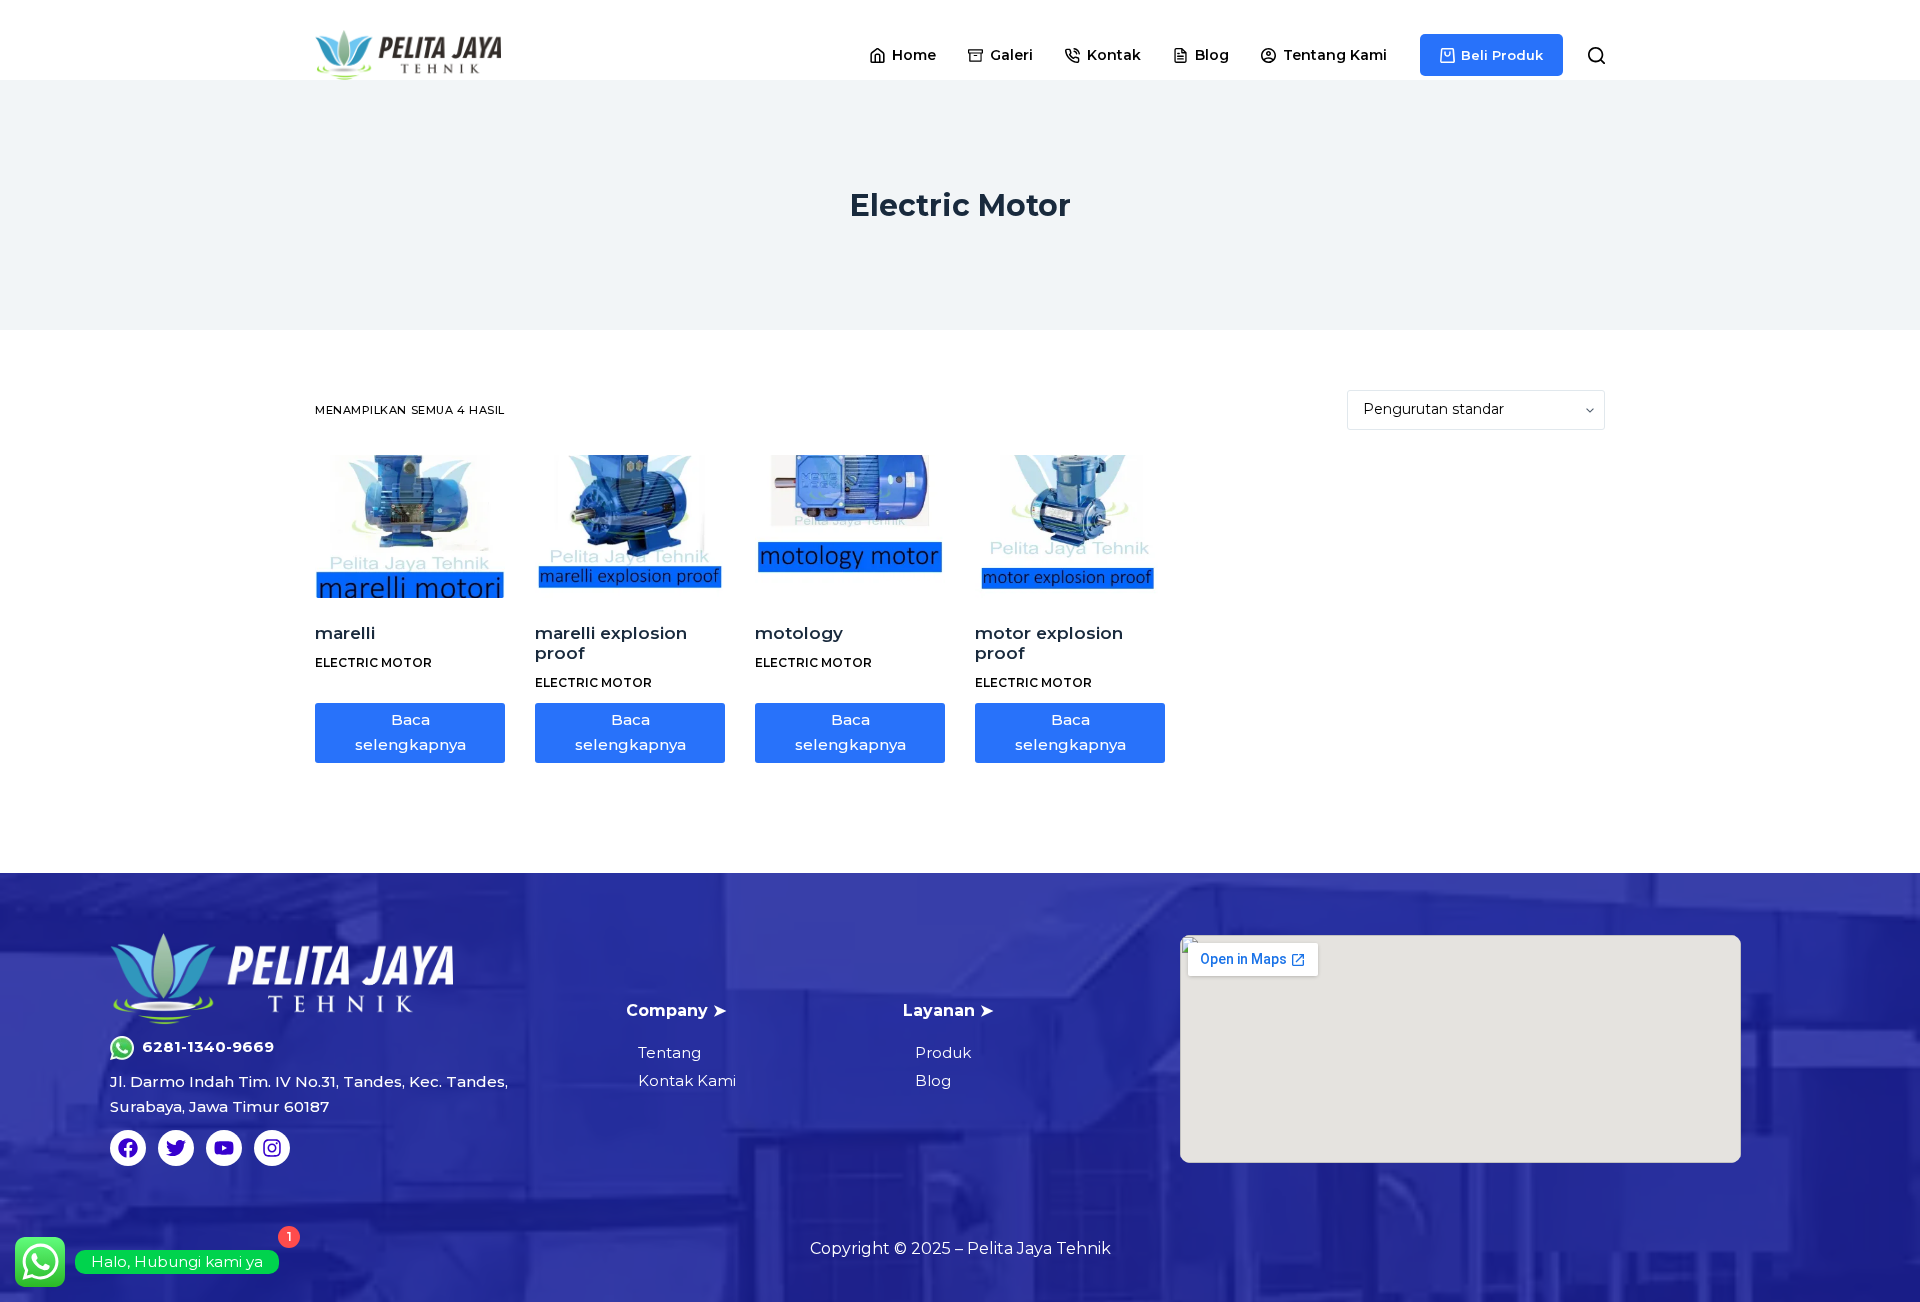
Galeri (1011, 55)
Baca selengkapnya (410, 732)
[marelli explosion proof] (630, 526)
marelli (345, 633)
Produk (943, 1052)
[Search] (1596, 55)
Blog (1212, 55)
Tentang (669, 1052)
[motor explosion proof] (1070, 526)
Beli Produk (1502, 55)
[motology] (850, 526)
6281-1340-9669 (208, 1046)
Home (914, 55)
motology (799, 633)
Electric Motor (373, 662)
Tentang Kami (1335, 55)
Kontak (1114, 55)
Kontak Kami (687, 1080)
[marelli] (410, 526)
